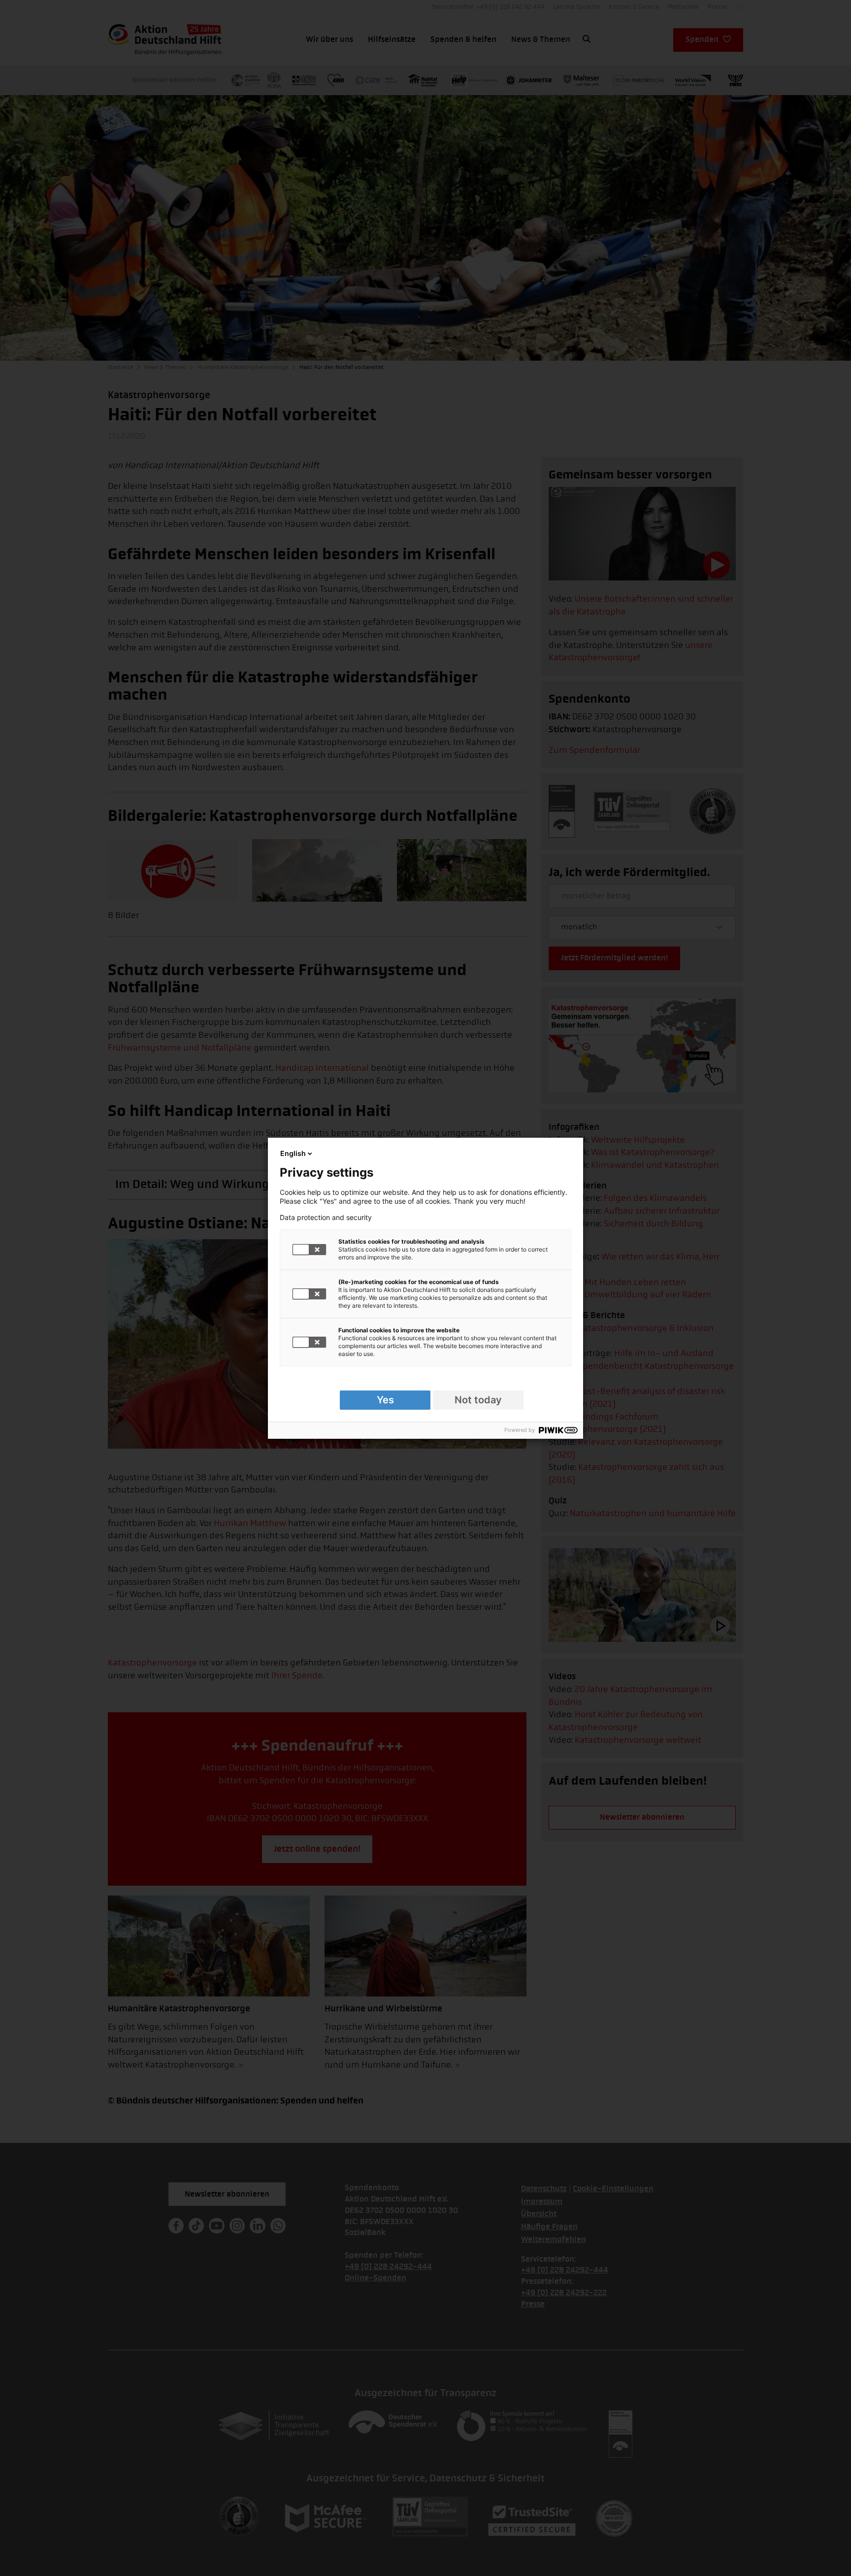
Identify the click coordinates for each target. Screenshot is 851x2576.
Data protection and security (326, 1218)
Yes (385, 1400)
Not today (478, 1400)
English (293, 1153)
